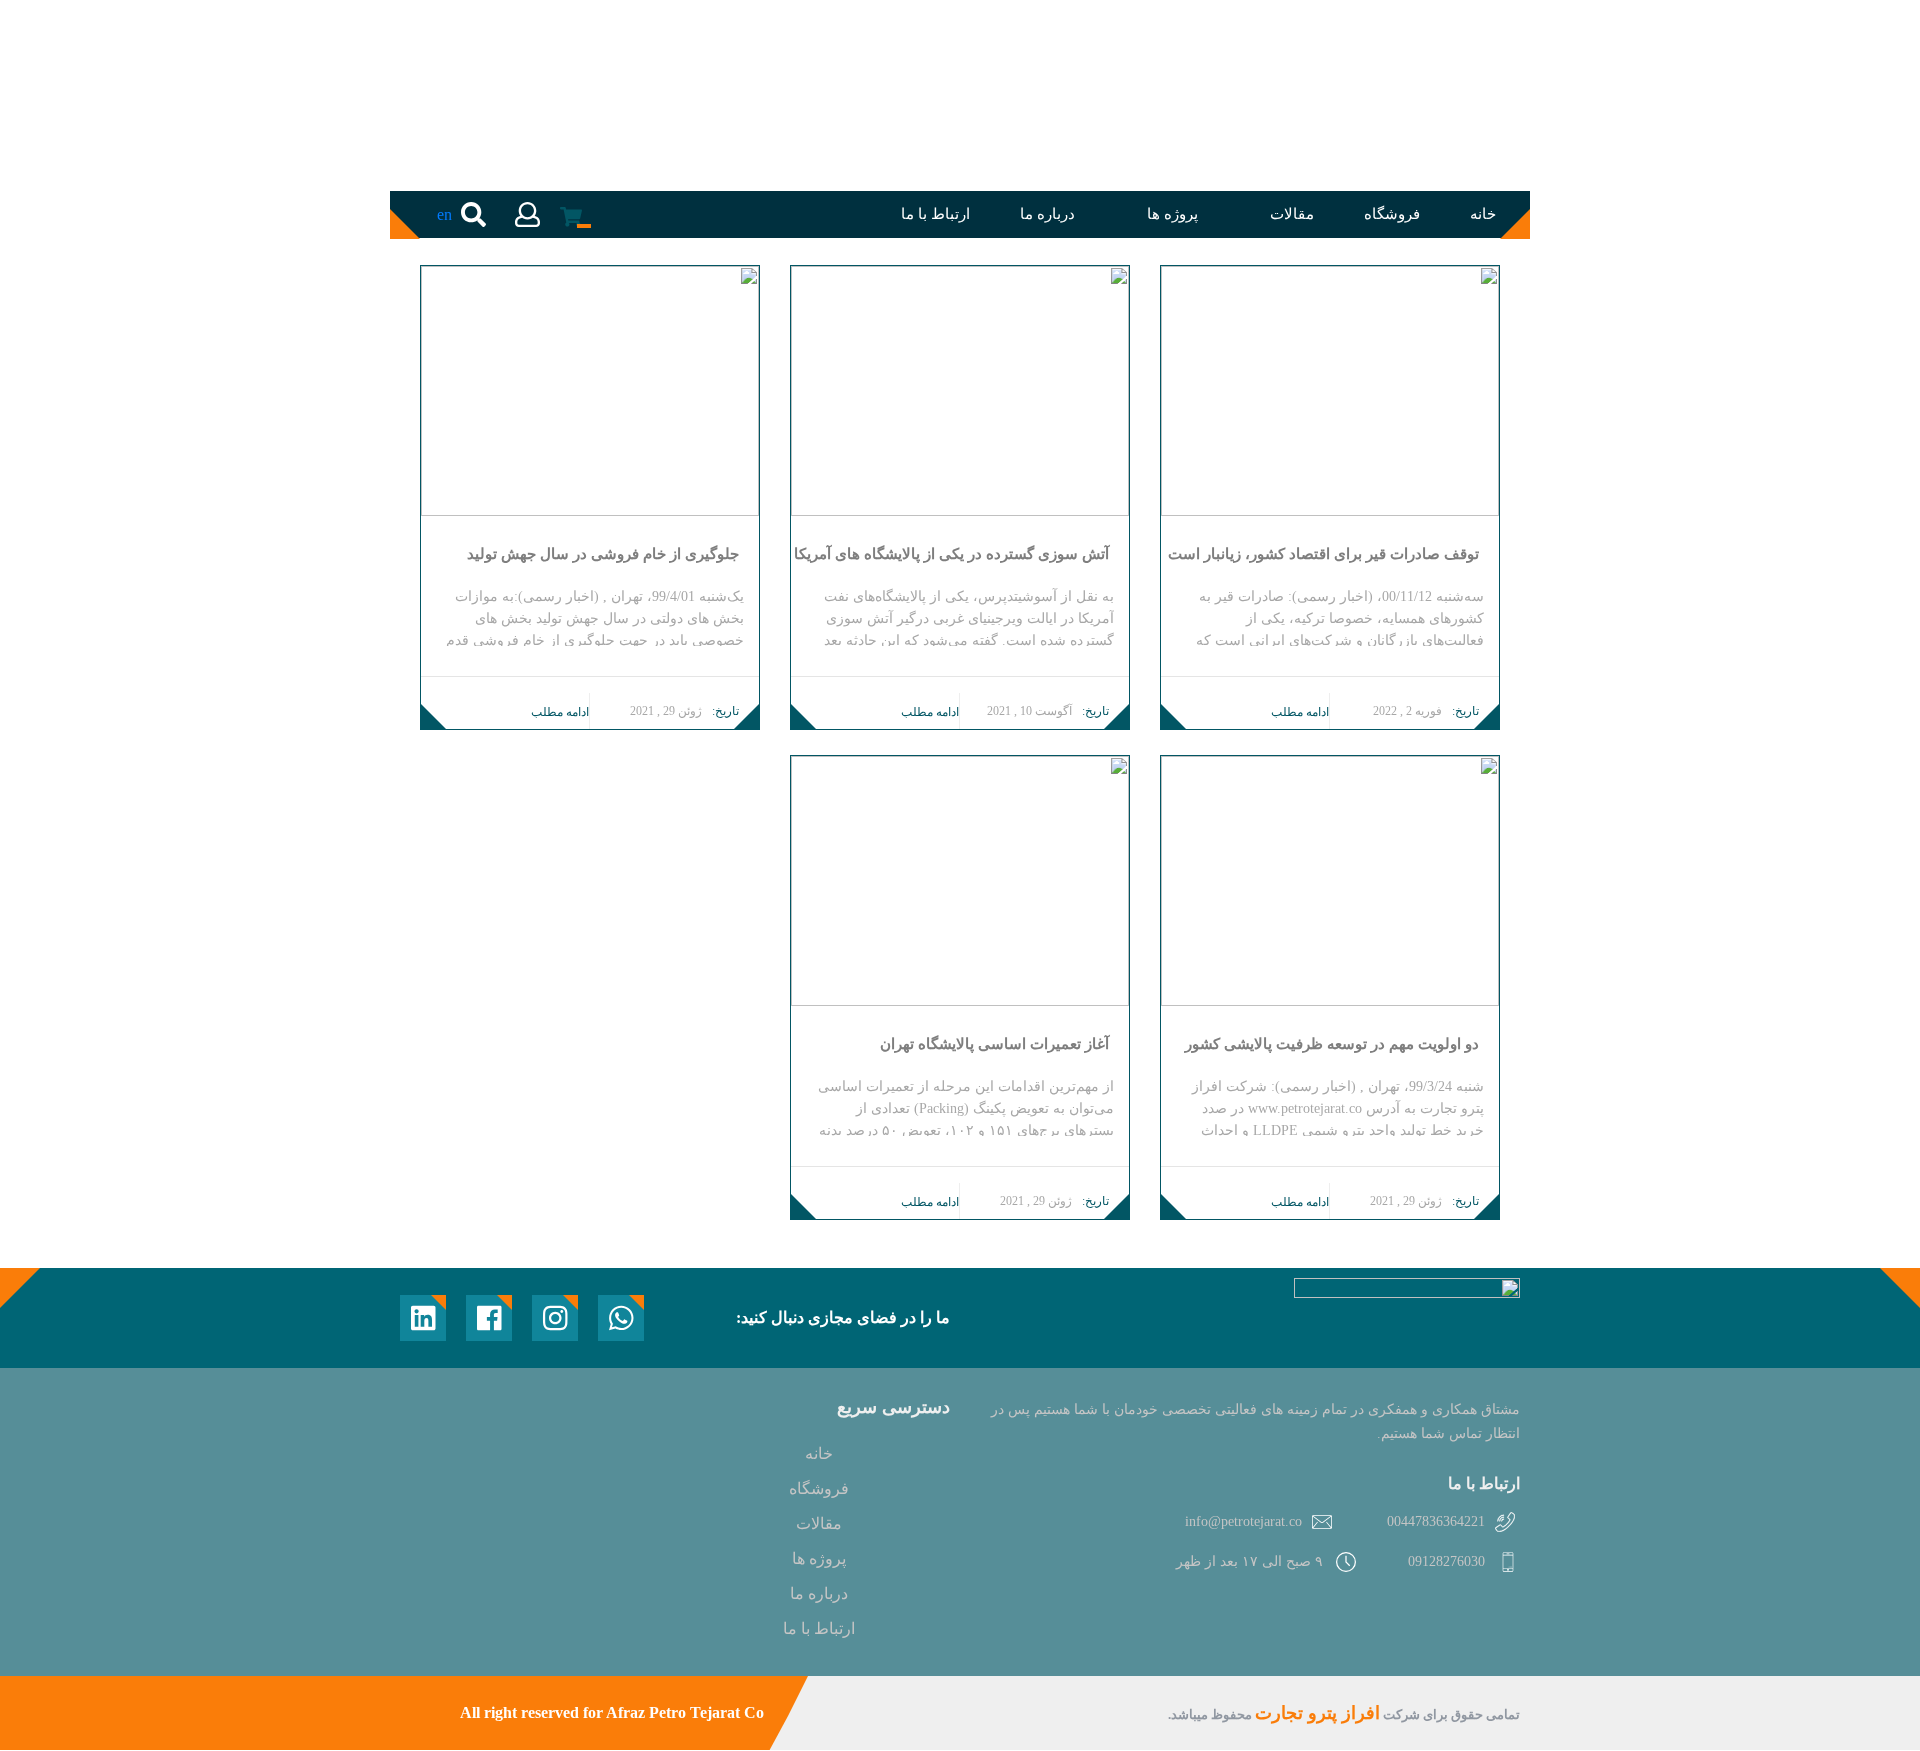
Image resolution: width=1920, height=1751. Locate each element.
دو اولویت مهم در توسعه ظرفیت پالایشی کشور (1332, 1044)
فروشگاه (1392, 214)
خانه (1483, 214)
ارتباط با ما (935, 214)
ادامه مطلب (1300, 712)
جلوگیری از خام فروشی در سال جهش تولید (603, 554)
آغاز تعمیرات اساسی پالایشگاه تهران (994, 1044)
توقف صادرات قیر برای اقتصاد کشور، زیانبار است (1323, 554)
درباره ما (1047, 214)
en (444, 214)
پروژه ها (1172, 214)
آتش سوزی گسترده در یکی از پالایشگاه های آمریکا (951, 554)
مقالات (1292, 214)
